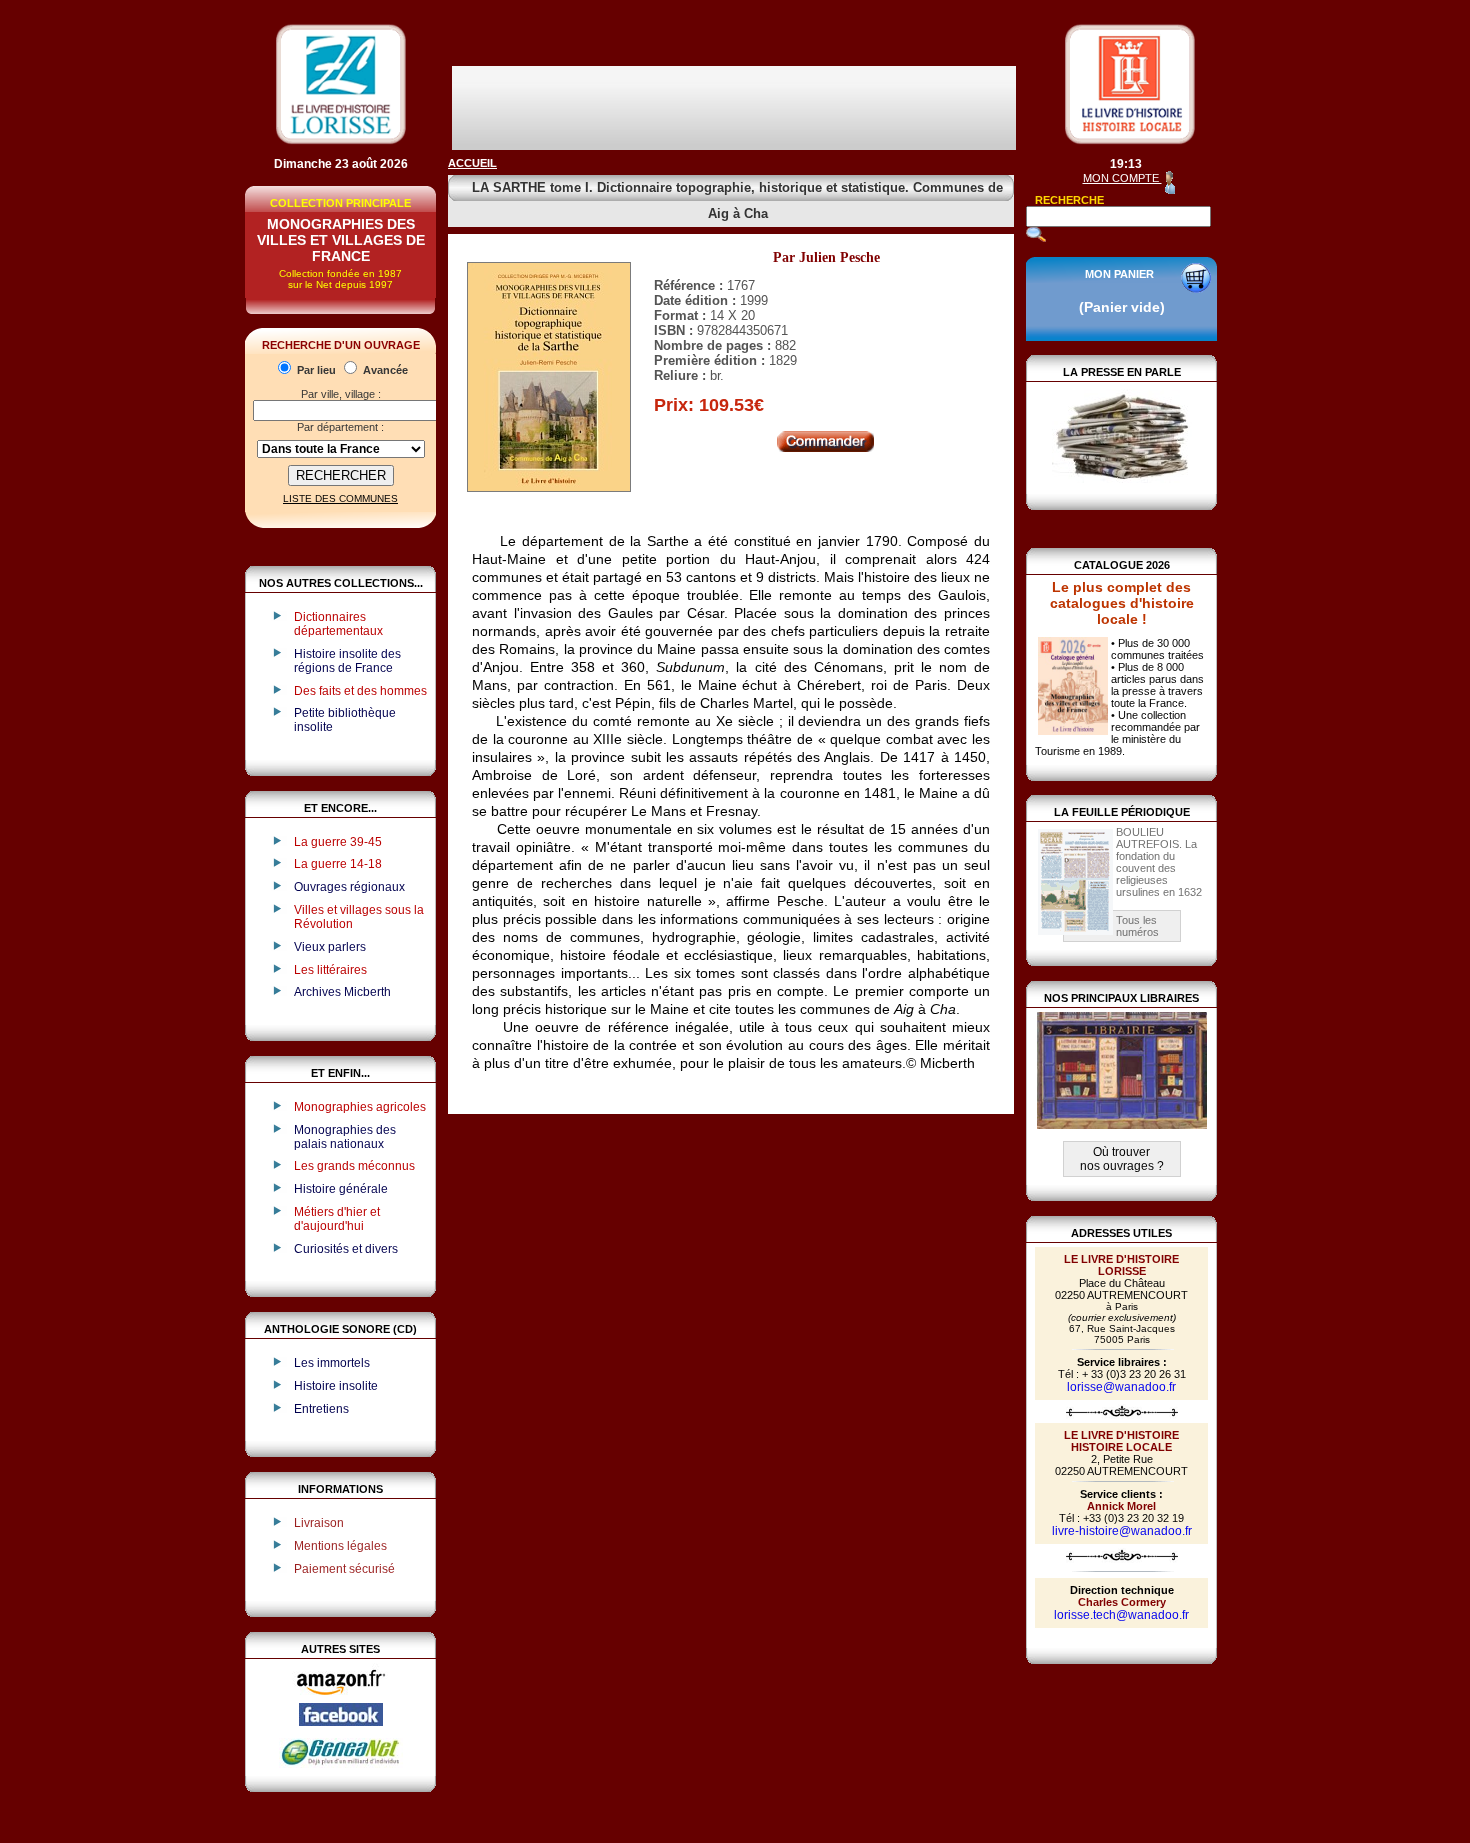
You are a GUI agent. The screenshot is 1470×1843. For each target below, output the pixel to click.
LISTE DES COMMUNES (340, 498)
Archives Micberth (342, 992)
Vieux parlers (330, 947)
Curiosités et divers (346, 1249)
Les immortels (332, 1363)
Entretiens (321, 1409)
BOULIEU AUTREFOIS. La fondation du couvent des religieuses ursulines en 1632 (1159, 862)
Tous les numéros (1137, 926)
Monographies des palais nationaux (345, 1137)
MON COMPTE (1122, 178)
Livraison (319, 1523)
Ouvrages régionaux (349, 887)
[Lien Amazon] (341, 1699)
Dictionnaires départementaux (338, 624)
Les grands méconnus (354, 1166)
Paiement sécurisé (344, 1569)
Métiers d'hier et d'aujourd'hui (337, 1219)
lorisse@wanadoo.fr (1121, 1387)
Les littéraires (330, 970)
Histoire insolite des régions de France (347, 661)
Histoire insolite (336, 1386)
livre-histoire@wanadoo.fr (1122, 1531)
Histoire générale (341, 1189)
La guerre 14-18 (338, 864)
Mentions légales (340, 1546)
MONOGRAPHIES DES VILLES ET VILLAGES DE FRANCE (341, 240)
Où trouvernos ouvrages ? (1122, 1159)
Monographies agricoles (360, 1107)
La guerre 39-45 (338, 842)
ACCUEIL (472, 163)
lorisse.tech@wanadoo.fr (1121, 1615)
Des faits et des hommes (360, 691)
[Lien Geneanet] (341, 1764)
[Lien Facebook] (341, 1722)
